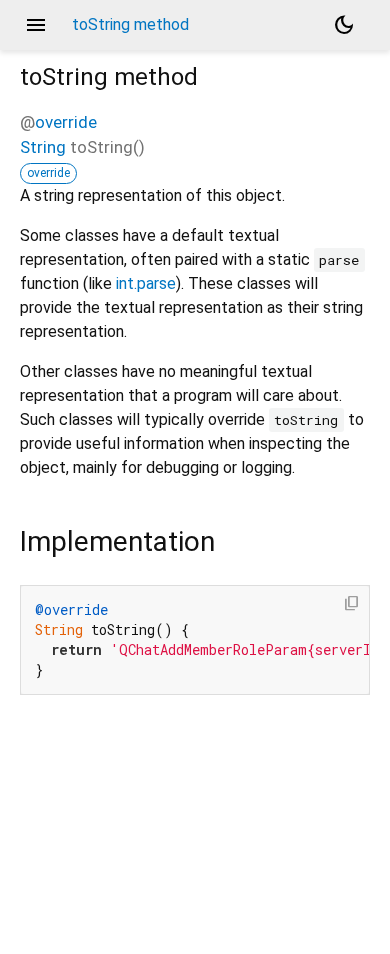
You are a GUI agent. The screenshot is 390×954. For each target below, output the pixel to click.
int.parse (146, 283)
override (66, 122)
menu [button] (36, 25)
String (43, 147)
